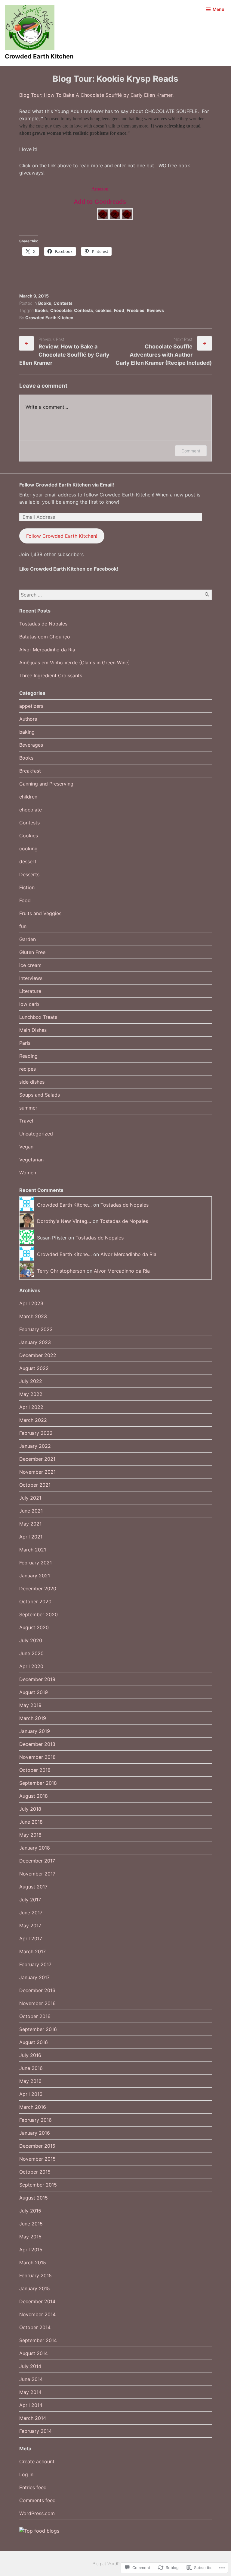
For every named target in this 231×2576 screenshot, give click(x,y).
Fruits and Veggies (40, 913)
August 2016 (34, 2042)
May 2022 (31, 1394)
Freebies (136, 310)
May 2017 (30, 1926)
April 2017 (31, 1938)
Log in (26, 2474)
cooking (28, 849)
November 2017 (37, 1874)
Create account (37, 2461)
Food (119, 310)
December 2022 (38, 1355)
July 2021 (30, 1498)
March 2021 (33, 1550)
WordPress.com (37, 2513)
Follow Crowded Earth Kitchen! (62, 536)
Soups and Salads (40, 1095)
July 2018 (30, 1809)
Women (28, 1173)
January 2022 (35, 1446)
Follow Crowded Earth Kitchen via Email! (67, 485)
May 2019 (30, 1705)
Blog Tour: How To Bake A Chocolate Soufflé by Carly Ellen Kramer (96, 95)
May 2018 (30, 1835)
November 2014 (37, 2314)
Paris (25, 1043)
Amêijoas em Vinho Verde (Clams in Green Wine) (75, 663)
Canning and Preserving (46, 784)
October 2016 (35, 2016)
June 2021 (31, 1511)
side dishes (32, 1082)
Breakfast (30, 771)
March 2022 (33, 1420)
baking (27, 732)
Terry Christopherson (61, 1271)
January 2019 (35, 1731)
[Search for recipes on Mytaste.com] (39, 2531)
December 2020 (38, 1589)
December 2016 (37, 1990)
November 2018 (37, 1757)
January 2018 (35, 1848)
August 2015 (34, 2198)
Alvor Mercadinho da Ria (47, 650)
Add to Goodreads (100, 202)
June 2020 (31, 1653)
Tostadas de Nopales (43, 624)
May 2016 (30, 2081)
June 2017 (31, 1913)
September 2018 (38, 1783)
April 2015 (31, 2250)
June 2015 (31, 2224)
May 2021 (30, 1524)
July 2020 (31, 1640)
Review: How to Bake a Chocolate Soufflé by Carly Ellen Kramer (64, 355)
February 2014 (35, 2431)
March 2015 (33, 2263)
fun (23, 926)
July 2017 (30, 1900)
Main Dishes (33, 1030)
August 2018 (34, 1796)
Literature (30, 991)
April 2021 (31, 1537)
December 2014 (37, 2301)
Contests (63, 303)
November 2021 (37, 1472)
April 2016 (31, 2094)
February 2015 (35, 2275)
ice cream (30, 965)
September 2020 (38, 1614)
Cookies (29, 836)
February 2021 (35, 1563)
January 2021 (35, 1576)
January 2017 (34, 1977)
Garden (28, 939)
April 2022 (31, 1407)
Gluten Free (32, 952)
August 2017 (33, 1887)
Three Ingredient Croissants (51, 675)
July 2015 (30, 2211)
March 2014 (33, 2418)
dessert (28, 861)
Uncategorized (36, 1134)
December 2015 (37, 2146)
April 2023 (31, 1303)
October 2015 (35, 2172)
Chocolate (61, 310)
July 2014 (30, 2366)
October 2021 (35, 1485)
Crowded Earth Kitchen (39, 56)
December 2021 (37, 1459)
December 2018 (37, 1744)
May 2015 (30, 2237)
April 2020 (31, 1666)
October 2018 (35, 1770)
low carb (29, 1004)
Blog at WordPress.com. (115, 2563)
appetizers (31, 706)
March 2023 (33, 1316)
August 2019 (34, 1692)
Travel (26, 1121)
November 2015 (37, 2159)
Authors (28, 719)
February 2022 (36, 1433)
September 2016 (38, 2029)
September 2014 (38, 2340)
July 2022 (31, 1381)
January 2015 (35, 2288)
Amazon (100, 189)
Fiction (27, 887)
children (28, 797)
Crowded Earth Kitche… (64, 1205)
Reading (28, 1056)
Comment (191, 451)
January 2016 (35, 2133)
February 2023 (36, 1329)
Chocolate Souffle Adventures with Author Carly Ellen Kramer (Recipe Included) (164, 355)
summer (28, 1108)
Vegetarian (31, 1160)
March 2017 (32, 1951)
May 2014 (30, 2392)
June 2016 (31, 2068)
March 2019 (33, 1718)
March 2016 (33, 2107)
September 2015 (38, 2185)
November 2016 (37, 2003)
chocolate (31, 810)
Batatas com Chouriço (45, 637)
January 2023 (35, 1342)
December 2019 (37, 1679)
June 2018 (31, 1822)
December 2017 (37, 1861)
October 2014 (35, 2327)
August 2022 (34, 1368)
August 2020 (34, 1627)
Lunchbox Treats (38, 1017)
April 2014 (31, 2405)
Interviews (31, 978)
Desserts (29, 874)
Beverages (31, 745)
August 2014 (34, 2353)
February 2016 (35, 2120)
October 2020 (35, 1601)
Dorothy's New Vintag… (64, 1221)
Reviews (155, 310)
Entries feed (33, 2487)
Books (45, 303)
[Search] (207, 595)
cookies (103, 310)
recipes (28, 1069)
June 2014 (31, 2379)
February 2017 (35, 1964)
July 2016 (30, 2055)
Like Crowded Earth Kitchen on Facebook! (69, 569)
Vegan (26, 1147)
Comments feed (37, 2500)
